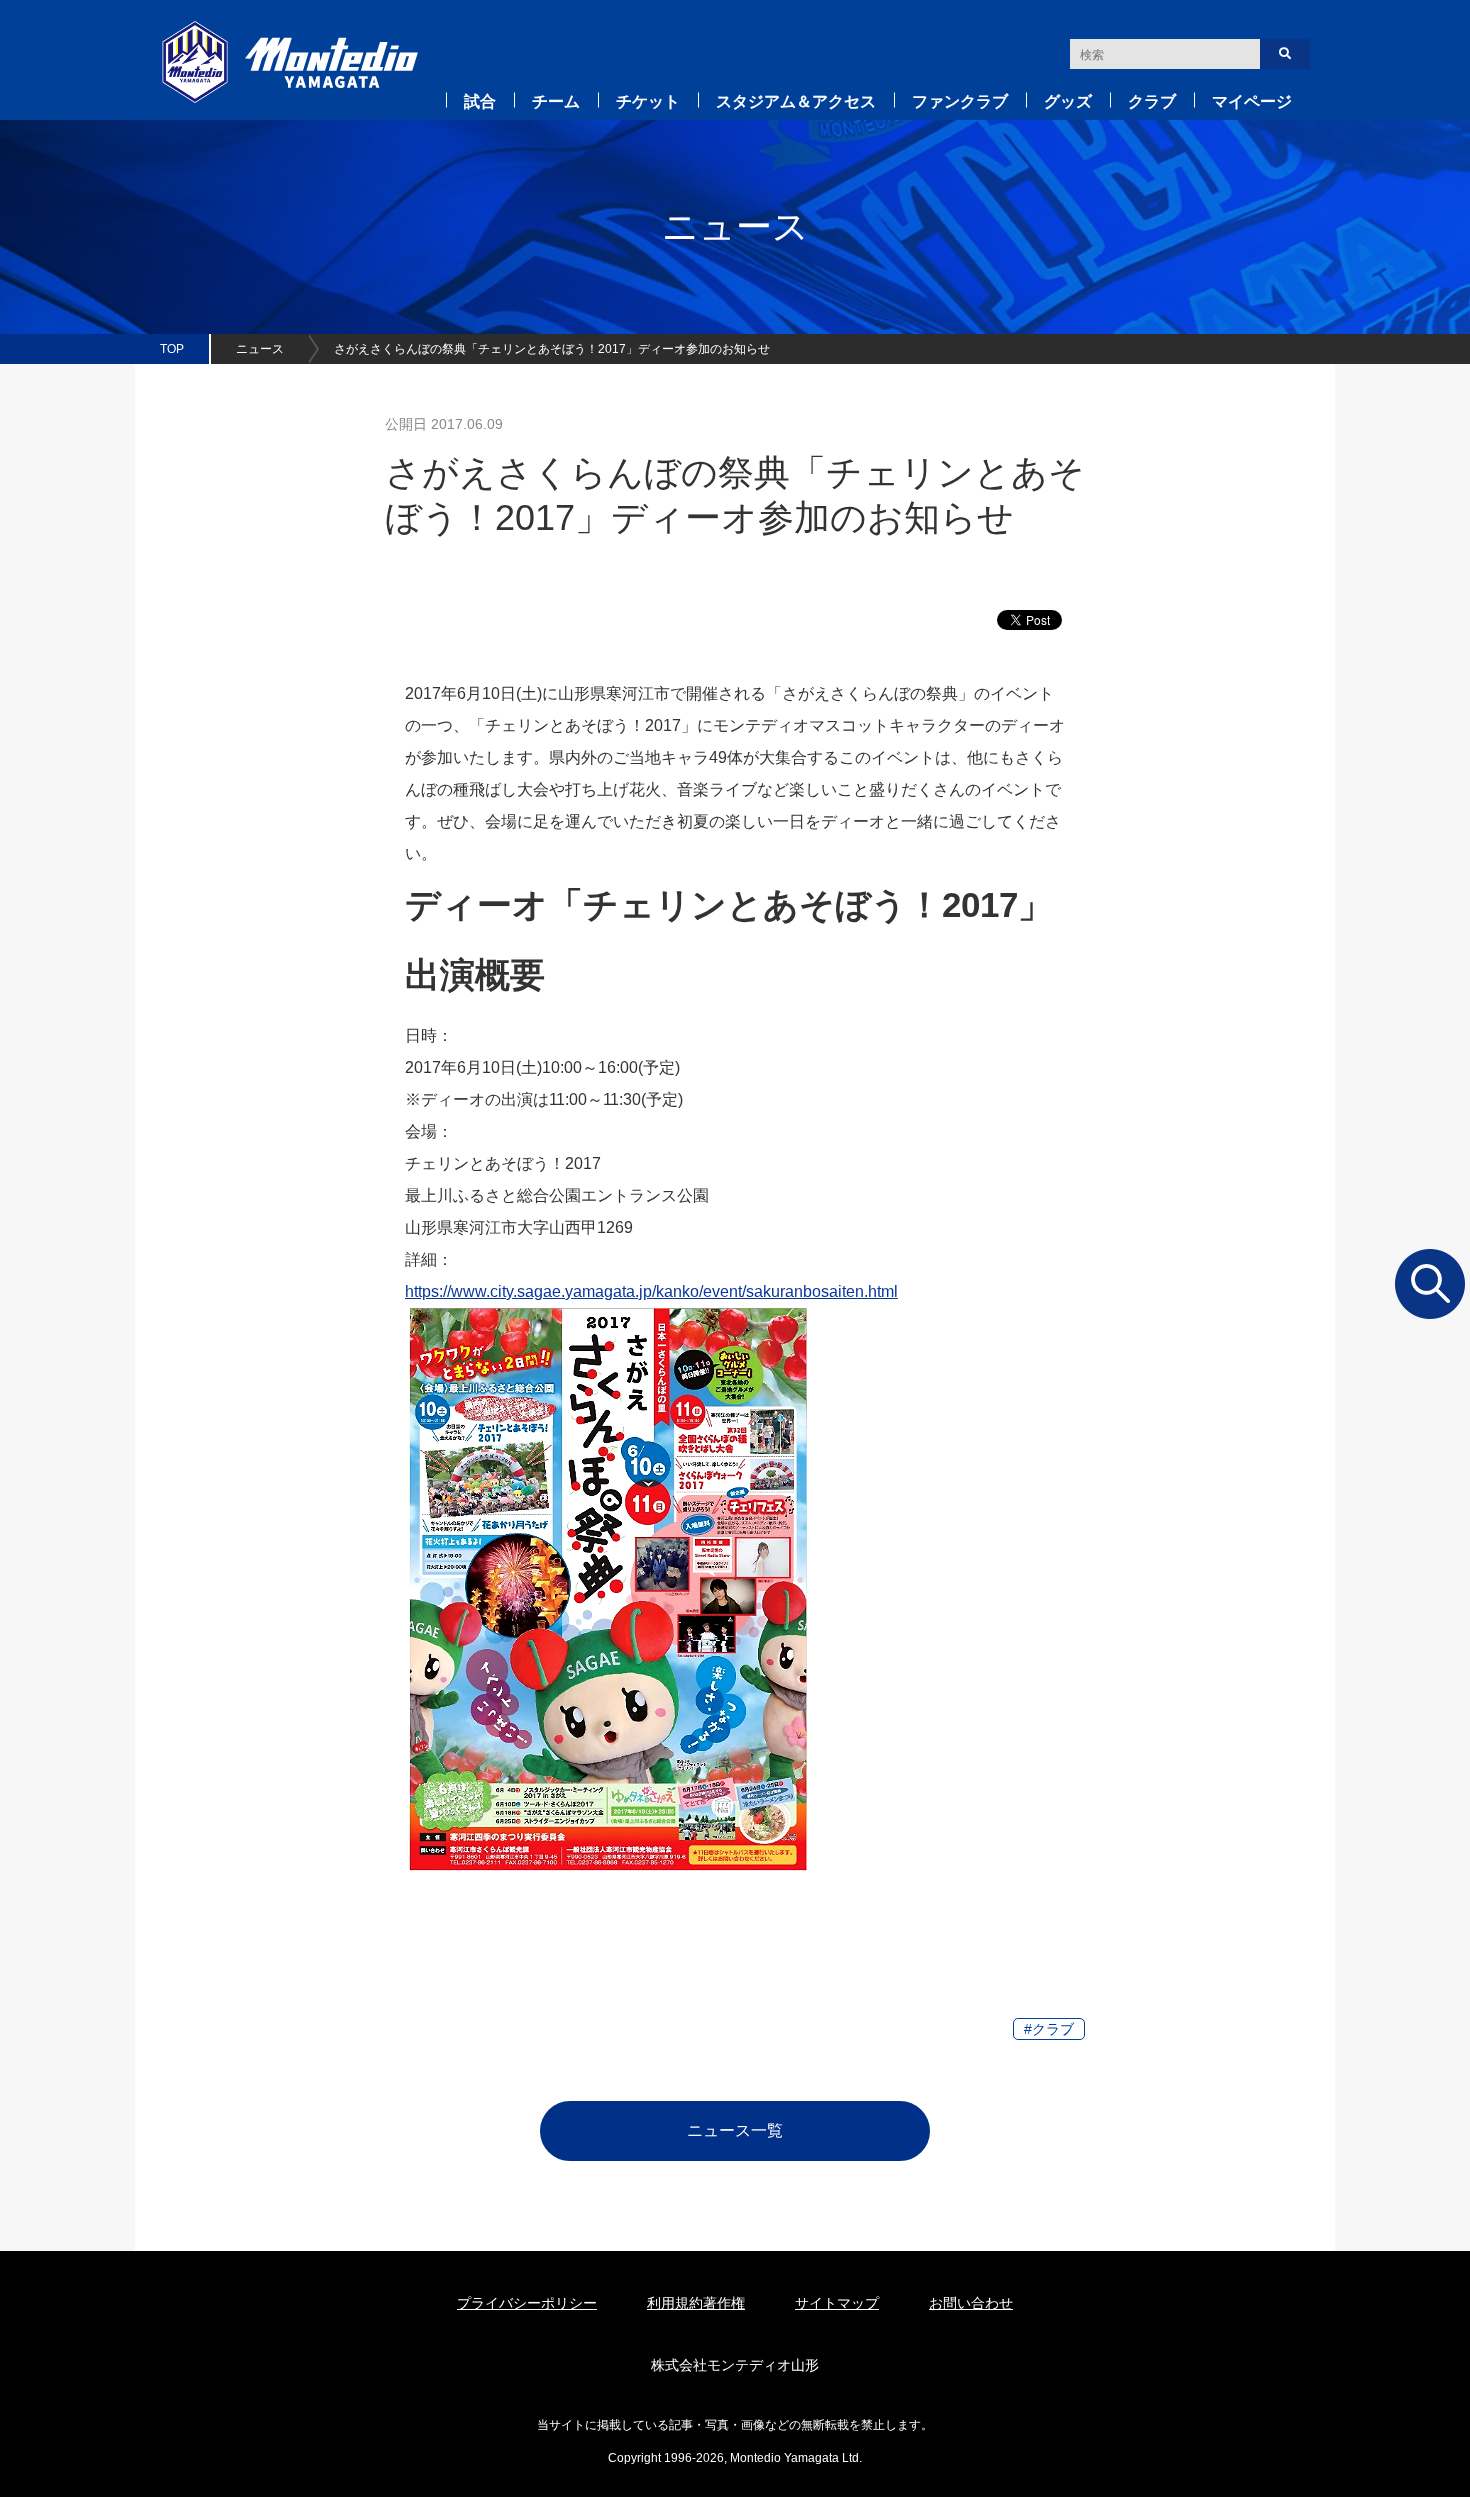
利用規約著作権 (696, 2303)
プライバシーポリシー (527, 2303)
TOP (172, 349)
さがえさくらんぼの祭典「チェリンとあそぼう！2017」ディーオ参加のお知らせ (552, 349)
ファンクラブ (960, 101)
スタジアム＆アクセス (796, 101)
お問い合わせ (971, 2303)
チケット (648, 101)
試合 (480, 101)
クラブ (1152, 101)
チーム (556, 101)
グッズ (1068, 101)
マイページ (1252, 101)
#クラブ (1049, 2029)
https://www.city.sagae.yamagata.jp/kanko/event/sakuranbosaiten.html (651, 1291)
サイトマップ (837, 2303)
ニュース (260, 349)
